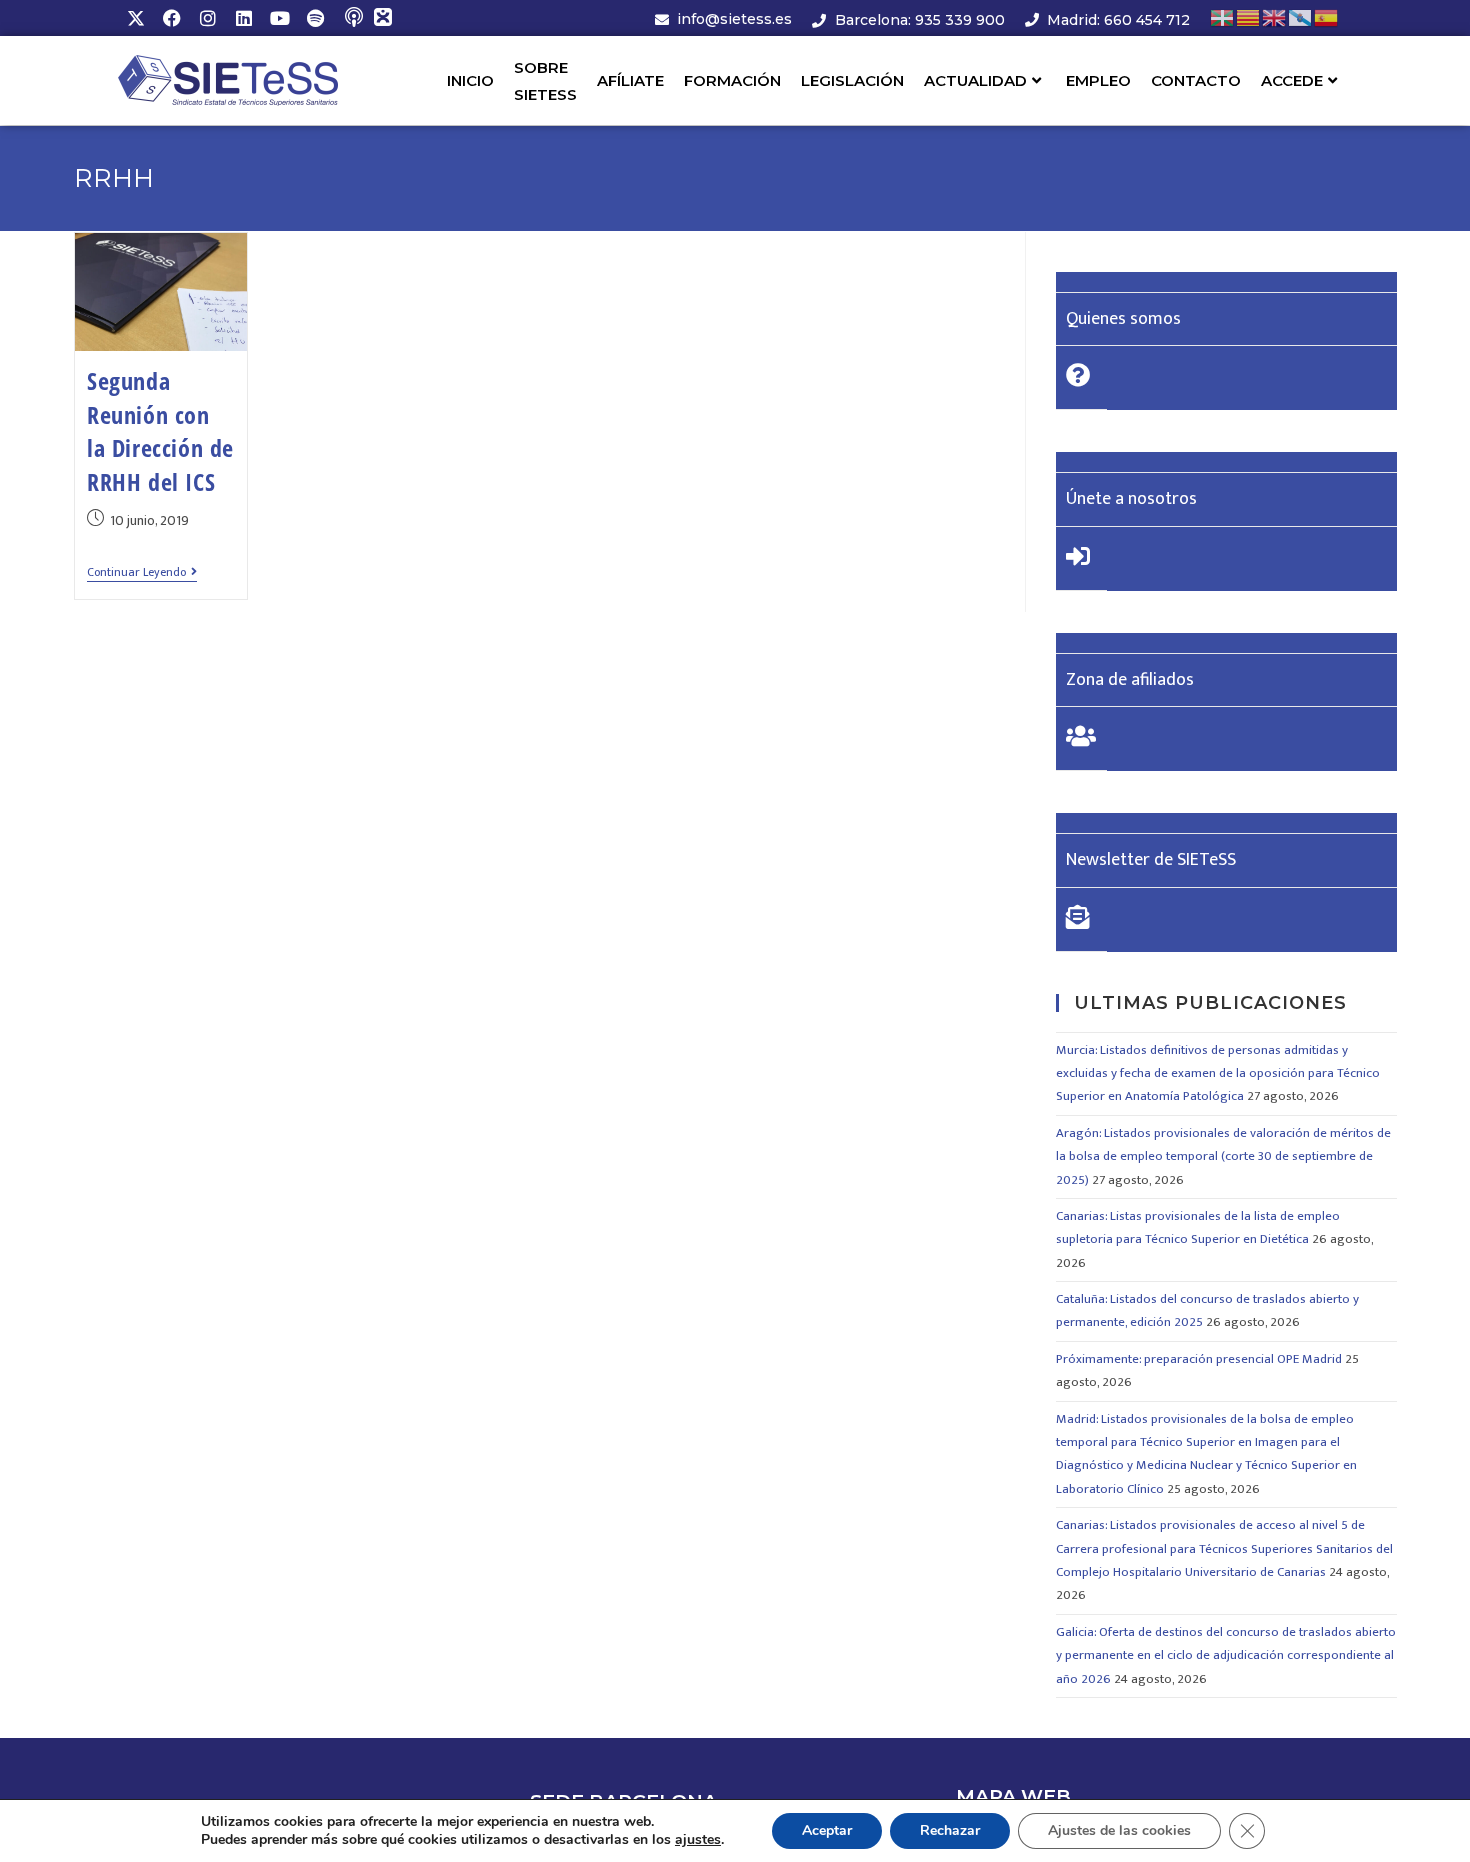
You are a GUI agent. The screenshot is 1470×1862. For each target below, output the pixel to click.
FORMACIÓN (732, 80)
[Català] (1249, 17)
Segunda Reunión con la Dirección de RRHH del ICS (160, 431)
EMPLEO (1098, 80)
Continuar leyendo (142, 573)
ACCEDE (1292, 80)
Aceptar (827, 1830)
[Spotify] (316, 18)
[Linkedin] (244, 18)
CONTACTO (1196, 80)
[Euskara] (1223, 17)
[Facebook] (172, 18)
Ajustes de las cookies (1119, 1830)
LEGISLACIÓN (852, 80)
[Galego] (1301, 17)
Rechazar (950, 1830)
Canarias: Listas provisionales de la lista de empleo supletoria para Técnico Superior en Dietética (1198, 1227)
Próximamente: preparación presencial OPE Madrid (1199, 1359)
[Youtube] (280, 18)
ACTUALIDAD (975, 80)
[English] (1275, 17)
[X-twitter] (136, 18)
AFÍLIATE (630, 80)
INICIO (470, 80)
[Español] (1327, 17)
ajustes (698, 1840)
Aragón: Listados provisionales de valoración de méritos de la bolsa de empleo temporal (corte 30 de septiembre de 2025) (1223, 1156)
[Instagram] (208, 18)
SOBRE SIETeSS (545, 81)
